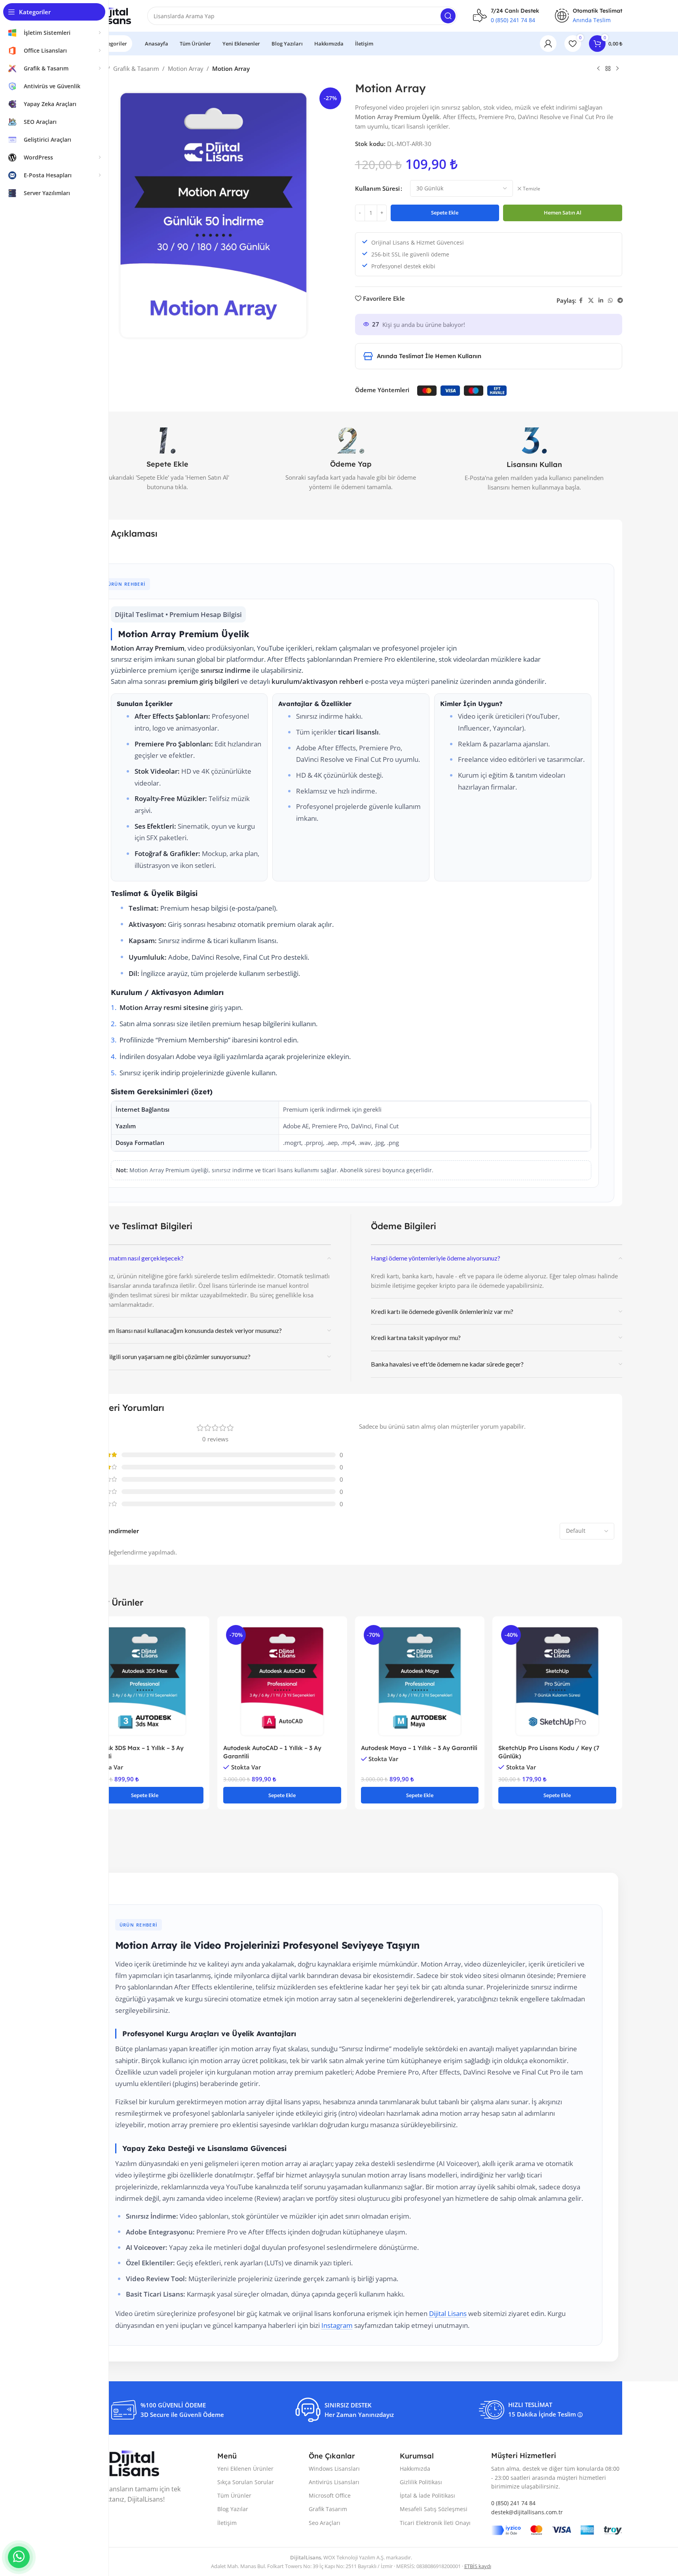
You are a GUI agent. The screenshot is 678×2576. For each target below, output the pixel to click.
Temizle (532, 189)
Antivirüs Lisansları (334, 2482)
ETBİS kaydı (478, 2566)
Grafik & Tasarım (136, 68)
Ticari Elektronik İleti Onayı (435, 2523)
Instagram (337, 2325)
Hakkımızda (415, 2469)
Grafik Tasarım (328, 2509)
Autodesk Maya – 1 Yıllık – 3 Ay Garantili (419, 1748)
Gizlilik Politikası (421, 2482)
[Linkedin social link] (601, 301)
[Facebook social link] (581, 301)
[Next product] (617, 69)
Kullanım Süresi (377, 188)
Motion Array (186, 68)
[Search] (448, 16)
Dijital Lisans (448, 2313)
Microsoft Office (330, 2495)
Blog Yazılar (233, 2509)
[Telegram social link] (620, 301)
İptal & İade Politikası (427, 2495)
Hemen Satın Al (563, 213)
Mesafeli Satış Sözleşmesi (434, 2509)
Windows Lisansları (334, 2469)
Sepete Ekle (445, 213)
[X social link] (591, 301)
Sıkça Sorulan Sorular (246, 2482)
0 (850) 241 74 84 (513, 20)
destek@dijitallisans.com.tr (527, 2512)
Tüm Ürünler (234, 2495)
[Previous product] (598, 69)
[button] (145, 1795)
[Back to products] (608, 69)
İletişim (227, 2523)
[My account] (548, 44)
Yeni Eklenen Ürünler (245, 2469)
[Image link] (120, 2463)
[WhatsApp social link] (610, 301)
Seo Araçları (325, 2523)
